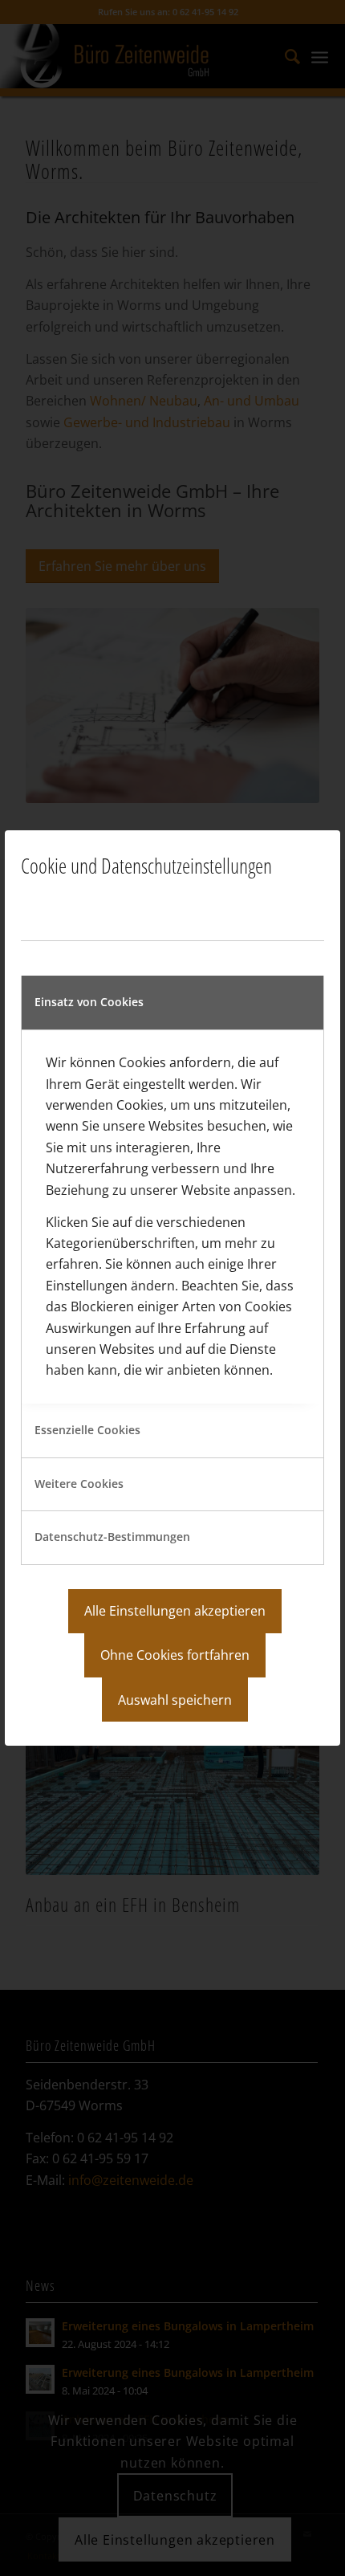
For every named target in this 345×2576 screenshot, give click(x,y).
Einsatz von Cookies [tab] (89, 1002)
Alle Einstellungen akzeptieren (175, 1611)
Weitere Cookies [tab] (79, 1484)
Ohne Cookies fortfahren (175, 1655)
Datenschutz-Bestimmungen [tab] (112, 1537)
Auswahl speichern (175, 1700)
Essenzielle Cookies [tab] (87, 1430)
